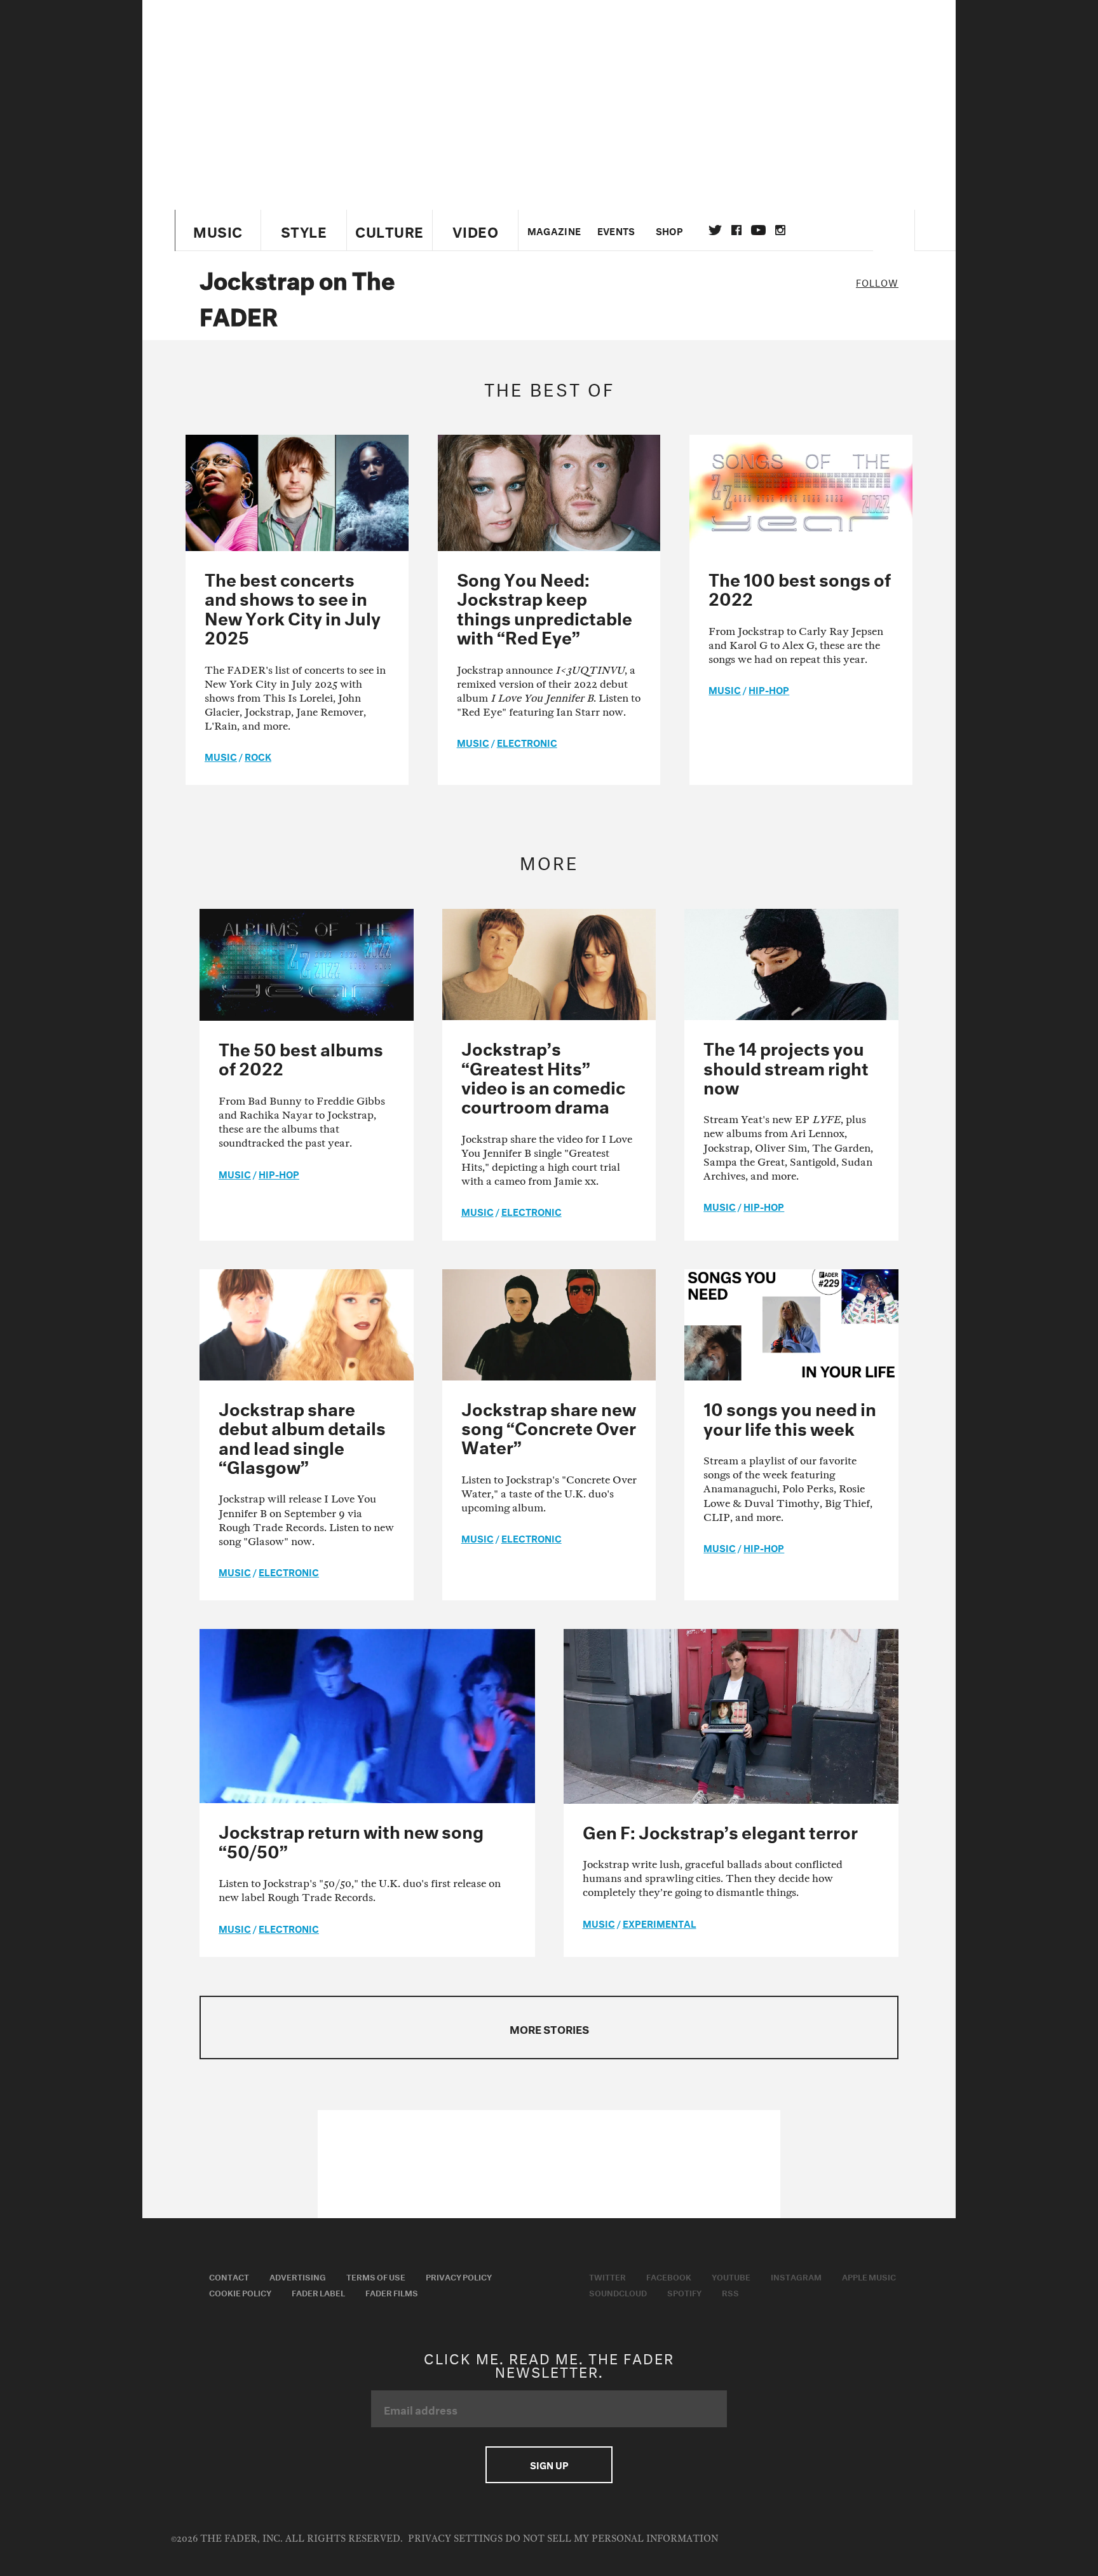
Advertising (298, 2276)
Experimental (660, 1923)
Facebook (669, 2276)
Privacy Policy (459, 2276)
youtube (758, 230)
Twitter (715, 230)
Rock (258, 756)
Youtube (731, 2276)
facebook (736, 230)
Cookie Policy (240, 2292)
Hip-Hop (769, 689)
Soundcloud (618, 2292)
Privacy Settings (455, 2539)
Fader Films (392, 2292)
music (221, 756)
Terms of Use (376, 2276)
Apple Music (869, 2276)
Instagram (796, 2276)
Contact (229, 2276)
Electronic (527, 742)
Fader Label (318, 2292)
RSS (730, 2292)
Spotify (684, 2292)
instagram (780, 230)
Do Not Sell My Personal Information (612, 2539)
